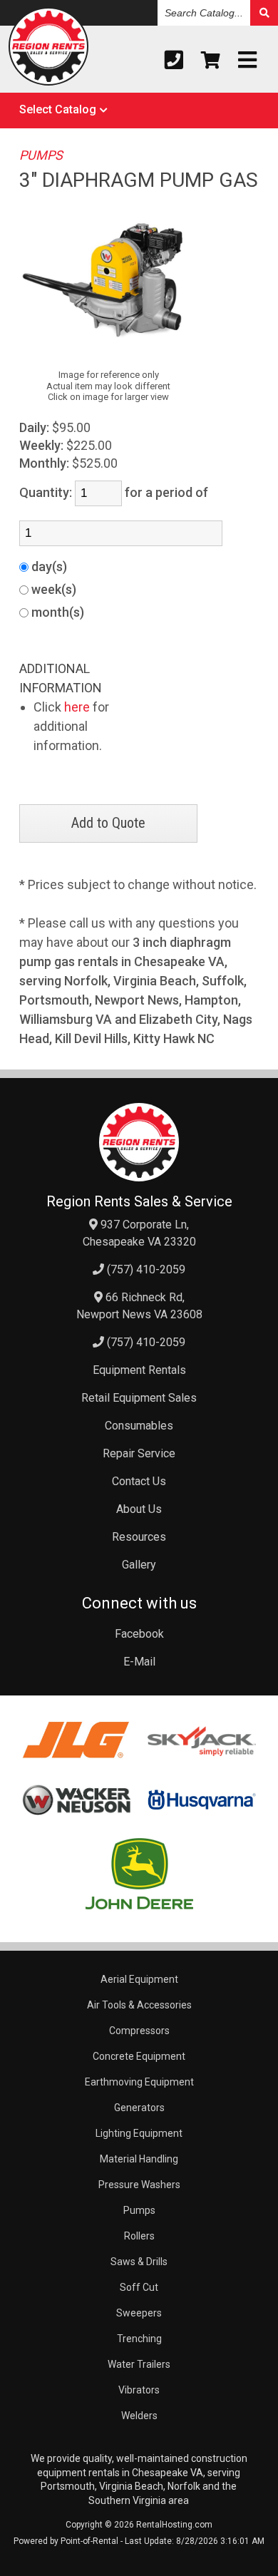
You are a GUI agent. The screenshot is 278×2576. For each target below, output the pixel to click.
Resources (139, 1537)
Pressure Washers (139, 2185)
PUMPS (41, 155)
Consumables (139, 1426)
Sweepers (139, 2313)
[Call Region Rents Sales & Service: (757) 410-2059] (174, 60)
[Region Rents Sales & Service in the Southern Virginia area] (49, 49)
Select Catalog (58, 109)
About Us (139, 1509)
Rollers (139, 2236)
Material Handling (139, 2159)
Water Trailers (139, 2364)
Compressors (139, 2031)
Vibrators (139, 2390)
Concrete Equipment (139, 2056)
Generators (139, 2108)
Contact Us (139, 1481)
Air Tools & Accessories (139, 2005)
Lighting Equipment (139, 2133)
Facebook (139, 1634)
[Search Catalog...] (264, 13)
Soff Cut (139, 2287)
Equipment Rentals (139, 1370)
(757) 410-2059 (145, 1269)
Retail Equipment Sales (139, 1398)
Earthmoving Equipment (139, 2082)
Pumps (139, 2210)
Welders (139, 2416)
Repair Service (139, 1453)
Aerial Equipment (139, 1979)
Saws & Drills (139, 2262)
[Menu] (247, 60)
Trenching (139, 2339)
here (77, 707)
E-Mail (139, 1662)
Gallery (139, 1565)
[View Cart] (211, 60)
